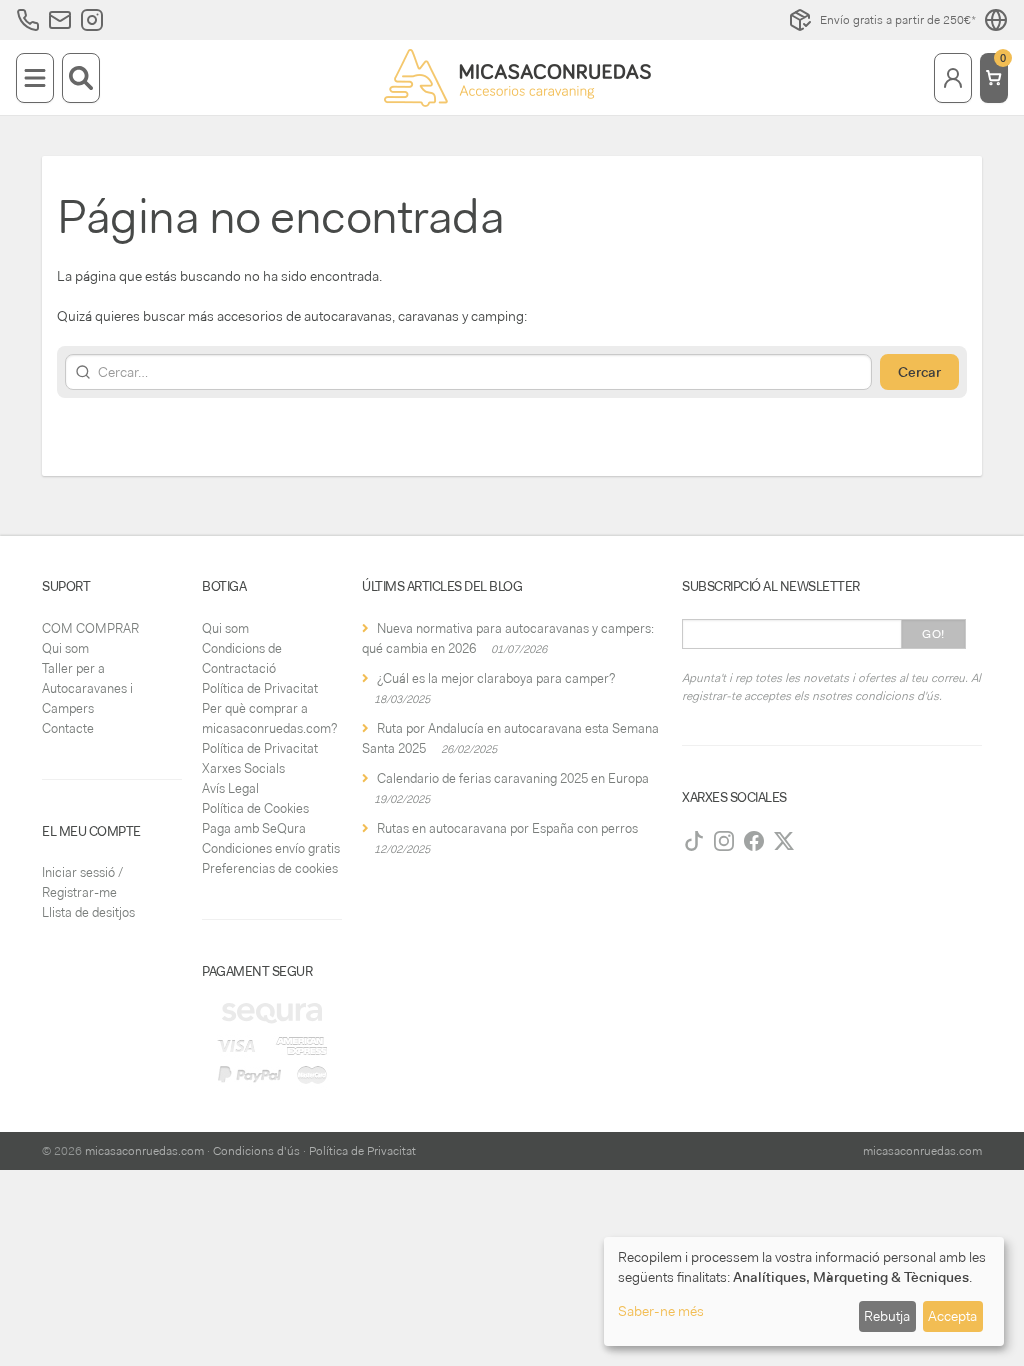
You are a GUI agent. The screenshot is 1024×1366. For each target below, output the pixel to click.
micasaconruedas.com (144, 1151)
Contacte (68, 728)
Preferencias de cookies (270, 868)
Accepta (952, 1316)
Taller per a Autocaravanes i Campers (87, 688)
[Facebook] (754, 841)
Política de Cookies (255, 808)
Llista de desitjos (88, 912)
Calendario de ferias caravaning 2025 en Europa (513, 778)
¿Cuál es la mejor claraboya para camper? (496, 678)
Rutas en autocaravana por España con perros (507, 828)
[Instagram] (724, 841)
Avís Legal (230, 788)
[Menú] (35, 78)
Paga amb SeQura (254, 828)
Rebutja (887, 1316)
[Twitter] (784, 841)
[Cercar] (81, 78)
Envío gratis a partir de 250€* (898, 20)
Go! (933, 634)
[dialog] (804, 1291)
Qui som (65, 648)
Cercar (919, 372)
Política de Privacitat (260, 688)
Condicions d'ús (256, 1151)
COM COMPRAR (90, 628)
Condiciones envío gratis (271, 848)
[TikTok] (694, 841)
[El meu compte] (953, 78)
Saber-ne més (661, 1311)
